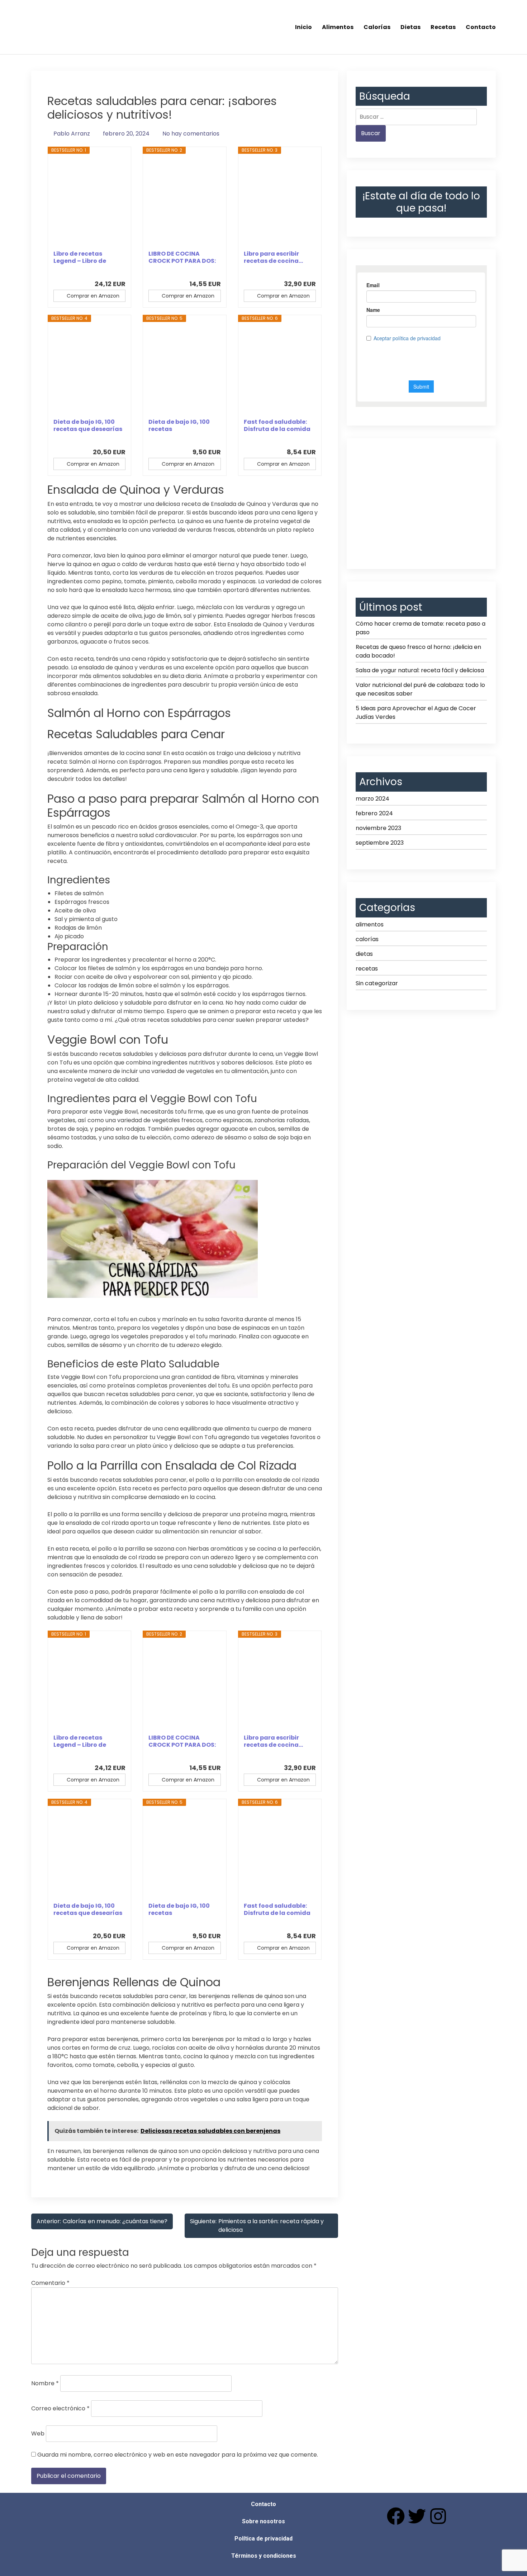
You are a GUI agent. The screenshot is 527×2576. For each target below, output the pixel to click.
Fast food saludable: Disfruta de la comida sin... (277, 426)
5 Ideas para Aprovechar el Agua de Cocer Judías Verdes (416, 713)
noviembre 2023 (378, 828)
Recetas (443, 27)
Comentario (50, 2283)
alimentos (370, 924)
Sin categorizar (377, 983)
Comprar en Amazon (93, 296)
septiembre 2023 (380, 843)
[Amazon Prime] (116, 272)
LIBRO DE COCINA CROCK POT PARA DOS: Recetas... (182, 257)
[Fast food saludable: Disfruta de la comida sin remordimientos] (280, 370)
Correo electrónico (60, 2408)
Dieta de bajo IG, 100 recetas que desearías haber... (88, 426)
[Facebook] (396, 2516)
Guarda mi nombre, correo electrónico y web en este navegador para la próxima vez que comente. (178, 2455)
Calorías (377, 27)
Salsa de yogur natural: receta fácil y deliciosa (420, 670)
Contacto (481, 27)
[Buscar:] (416, 117)
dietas (364, 954)
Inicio (303, 27)
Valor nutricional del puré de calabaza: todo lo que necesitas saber (420, 689)
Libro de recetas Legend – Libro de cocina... (80, 257)
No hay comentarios (191, 134)
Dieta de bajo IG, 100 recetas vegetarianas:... (179, 426)
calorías (367, 939)
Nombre (45, 2383)
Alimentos (338, 27)
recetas (367, 969)
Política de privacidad (263, 2539)
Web (38, 2433)
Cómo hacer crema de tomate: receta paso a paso (421, 628)
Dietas (410, 27)
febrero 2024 (374, 813)
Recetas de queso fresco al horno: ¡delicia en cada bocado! (418, 651)
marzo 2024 (372, 799)
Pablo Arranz (72, 134)
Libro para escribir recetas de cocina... (273, 257)
